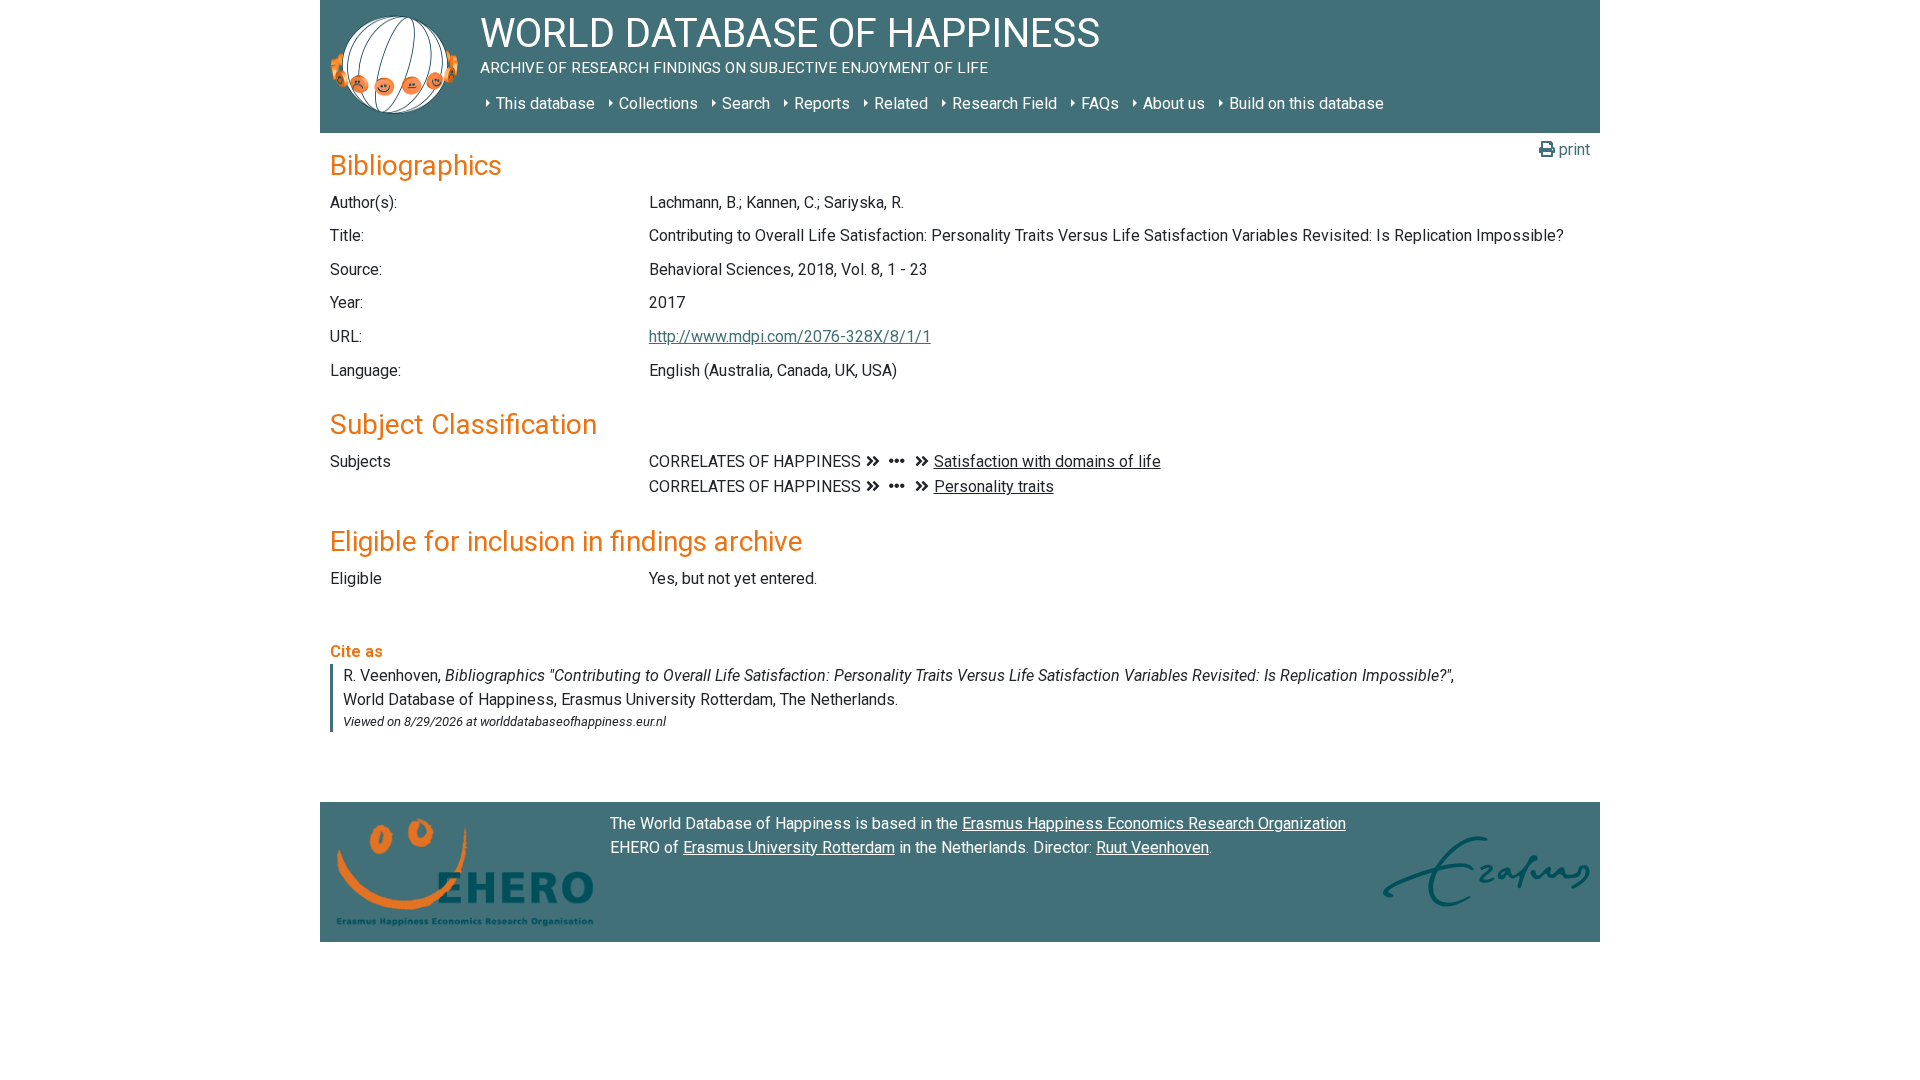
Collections (658, 103)
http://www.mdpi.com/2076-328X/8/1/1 (790, 336)
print (1572, 149)
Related (901, 103)
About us (1174, 103)
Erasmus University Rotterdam (789, 847)
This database (545, 103)
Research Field (1004, 103)
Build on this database (1306, 103)
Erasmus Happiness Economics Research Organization (1154, 823)
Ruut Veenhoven (1152, 847)
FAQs (1100, 103)
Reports (822, 103)
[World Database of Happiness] (400, 66)
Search (746, 103)
